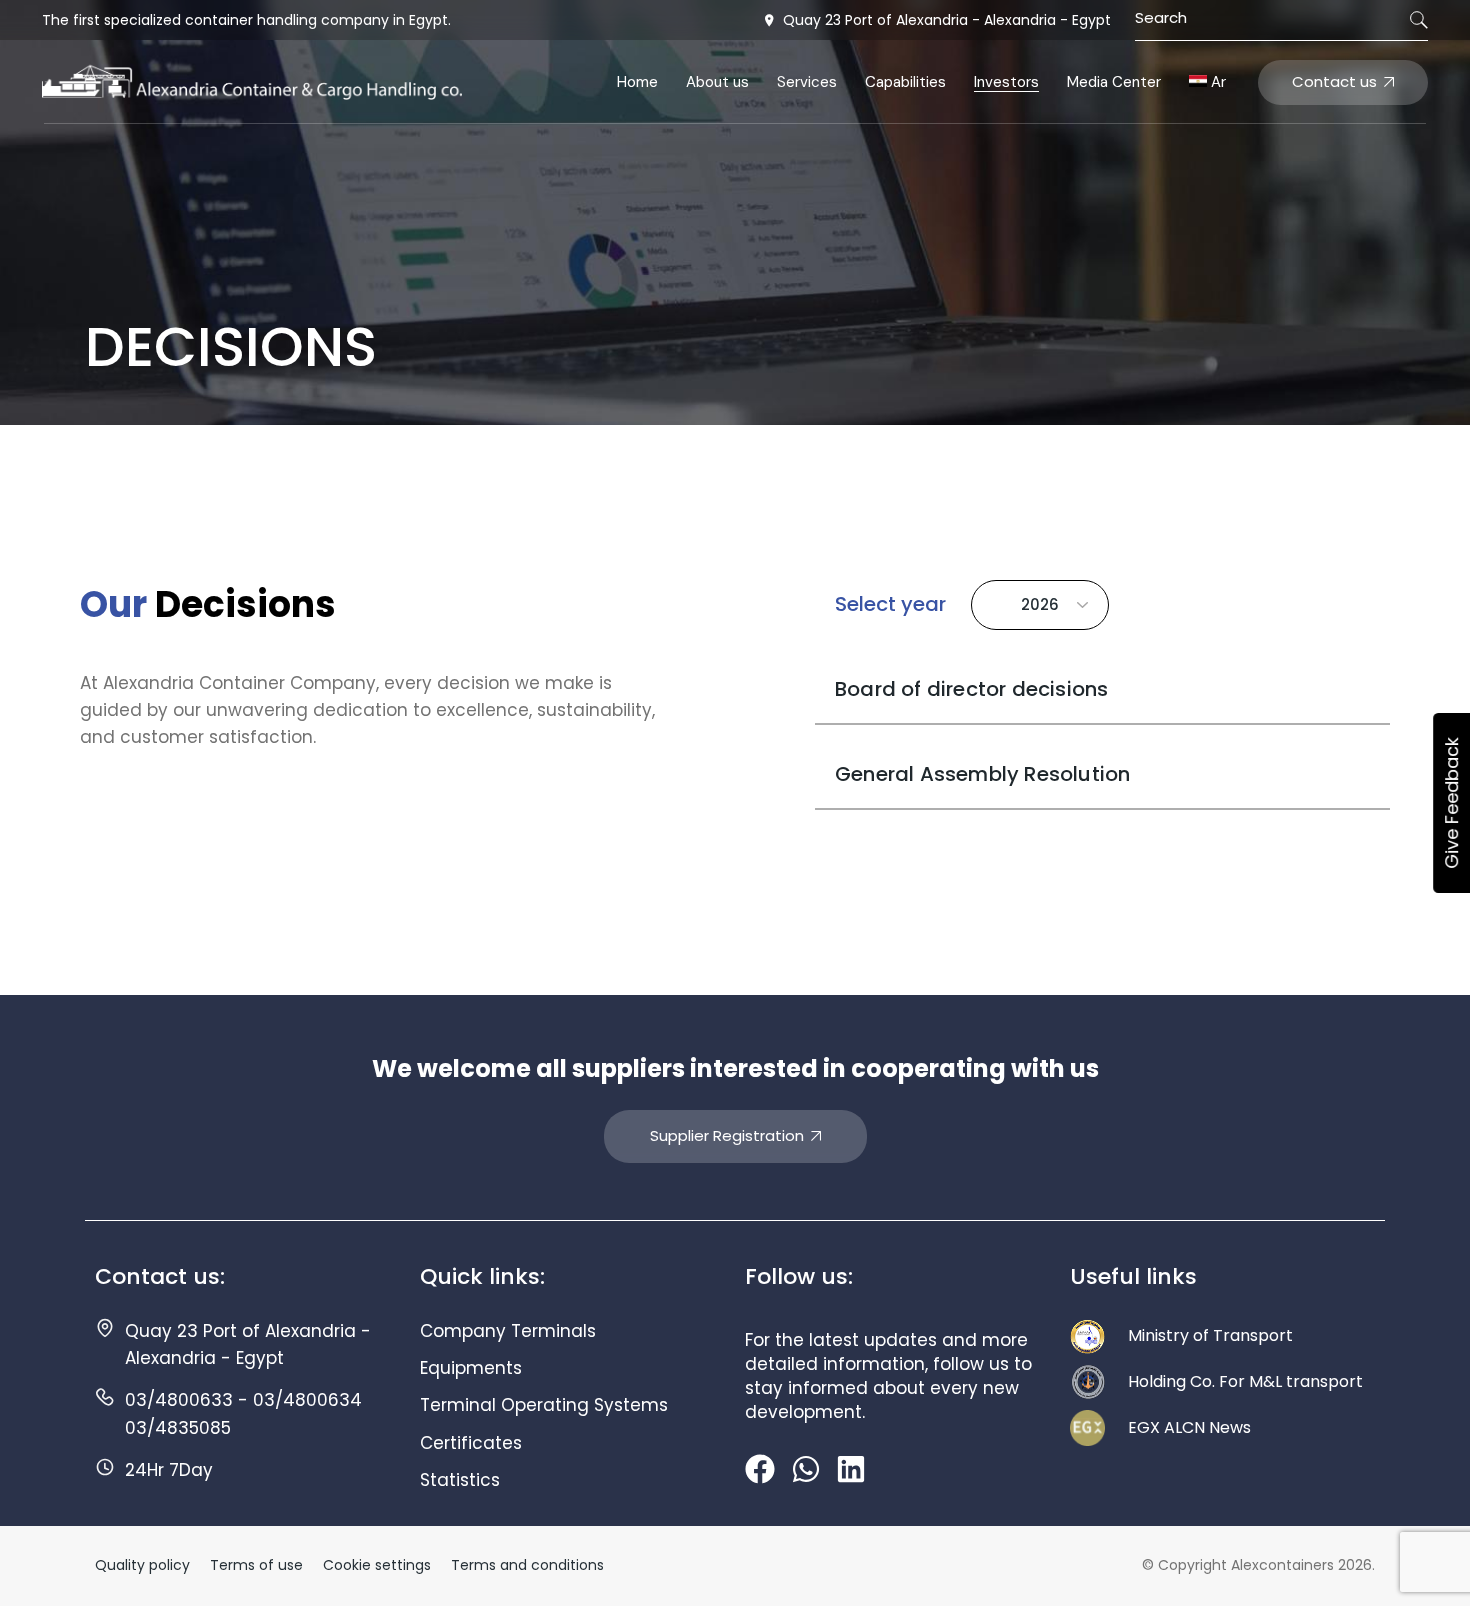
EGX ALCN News (1189, 1427)
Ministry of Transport (1210, 1335)
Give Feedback (1451, 803)
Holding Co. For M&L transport (1245, 1381)
